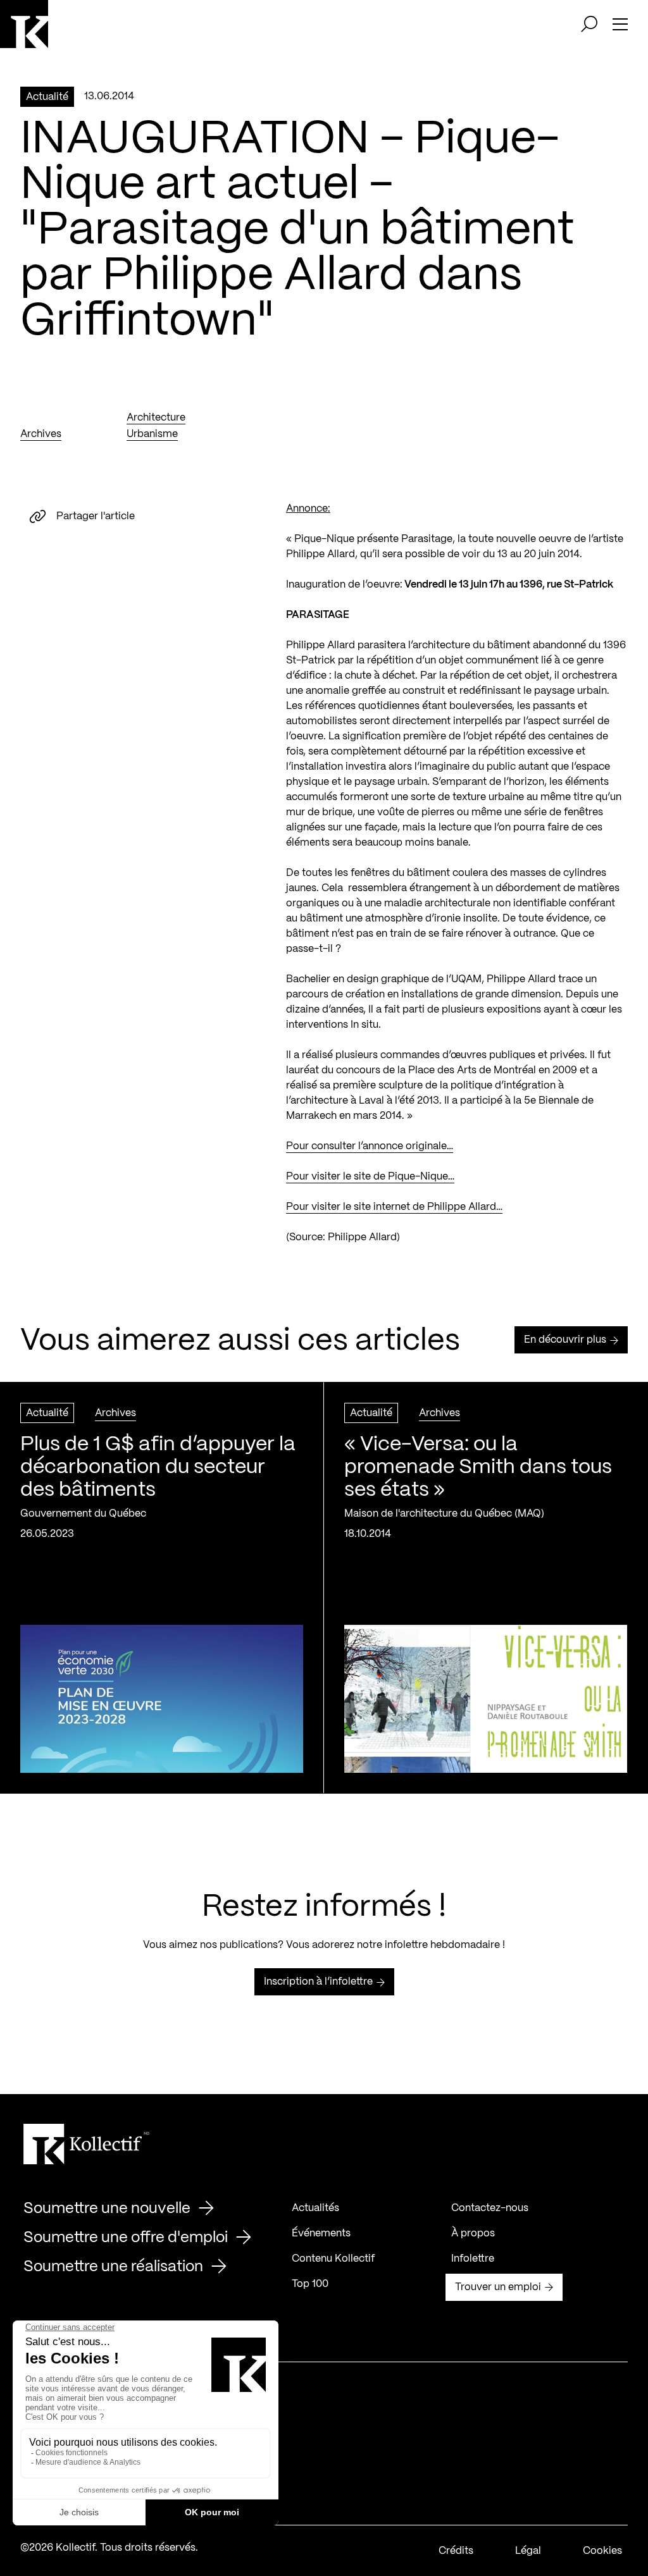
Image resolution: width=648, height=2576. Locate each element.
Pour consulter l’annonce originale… (370, 1146)
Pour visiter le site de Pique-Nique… (370, 1177)
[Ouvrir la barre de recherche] (589, 24)
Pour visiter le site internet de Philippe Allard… (394, 1207)
